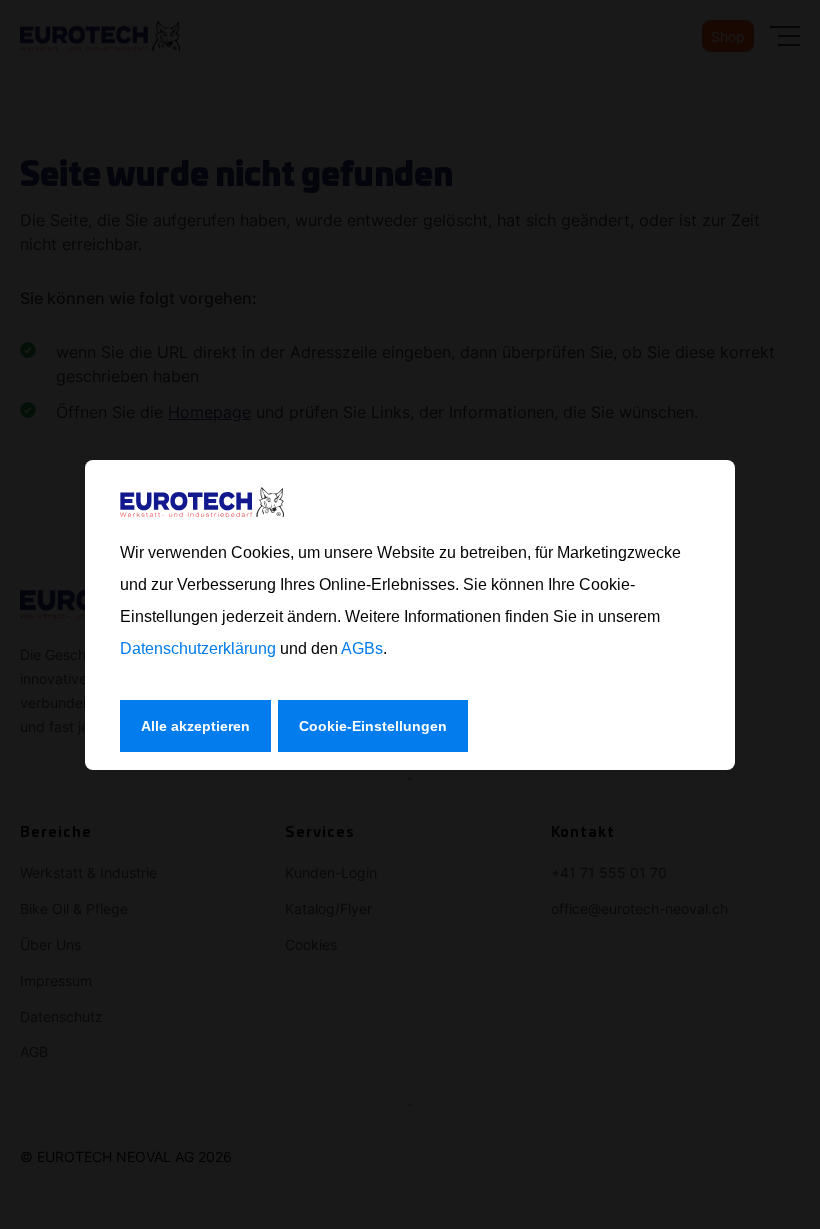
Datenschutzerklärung (198, 648)
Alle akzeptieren (195, 726)
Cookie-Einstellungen (373, 726)
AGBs (362, 648)
